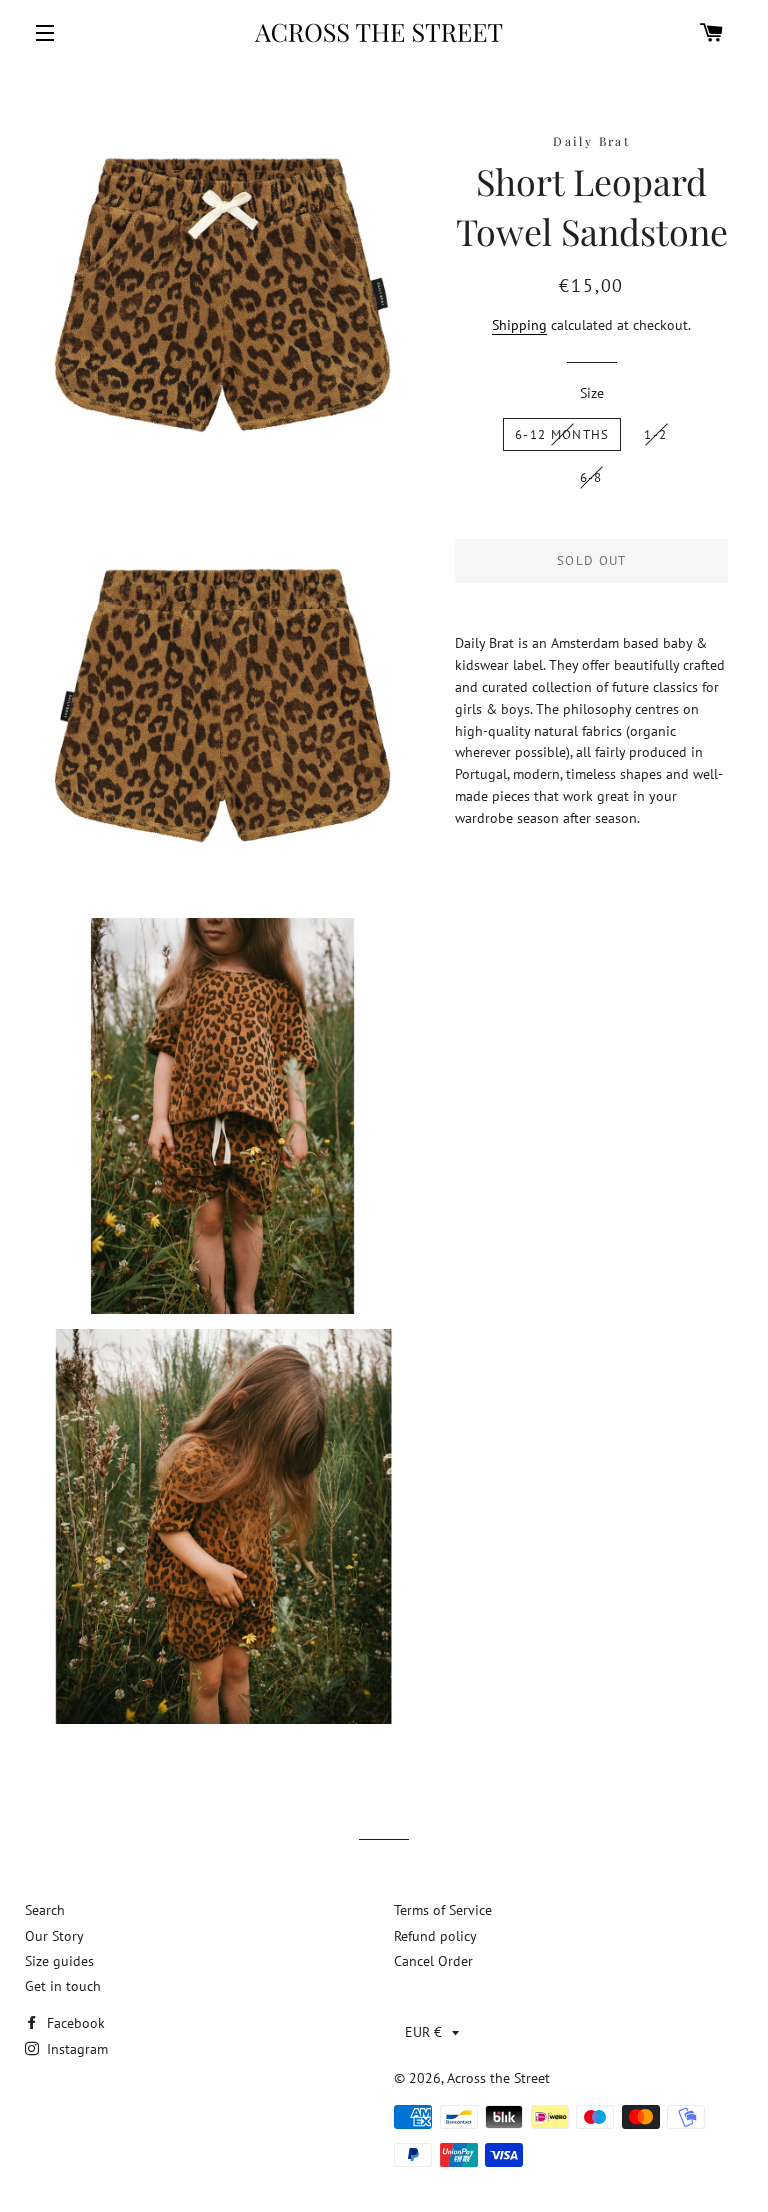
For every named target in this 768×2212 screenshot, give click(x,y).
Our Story (54, 1936)
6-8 (591, 477)
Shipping (519, 325)
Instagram (75, 2049)
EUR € (423, 2032)
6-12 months (562, 434)
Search (45, 1910)
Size (592, 393)
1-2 (655, 434)
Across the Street (498, 2078)
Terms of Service (443, 1910)
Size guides (59, 1961)
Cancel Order (433, 1961)
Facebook (74, 2023)
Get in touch (63, 1986)
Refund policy (435, 1936)
